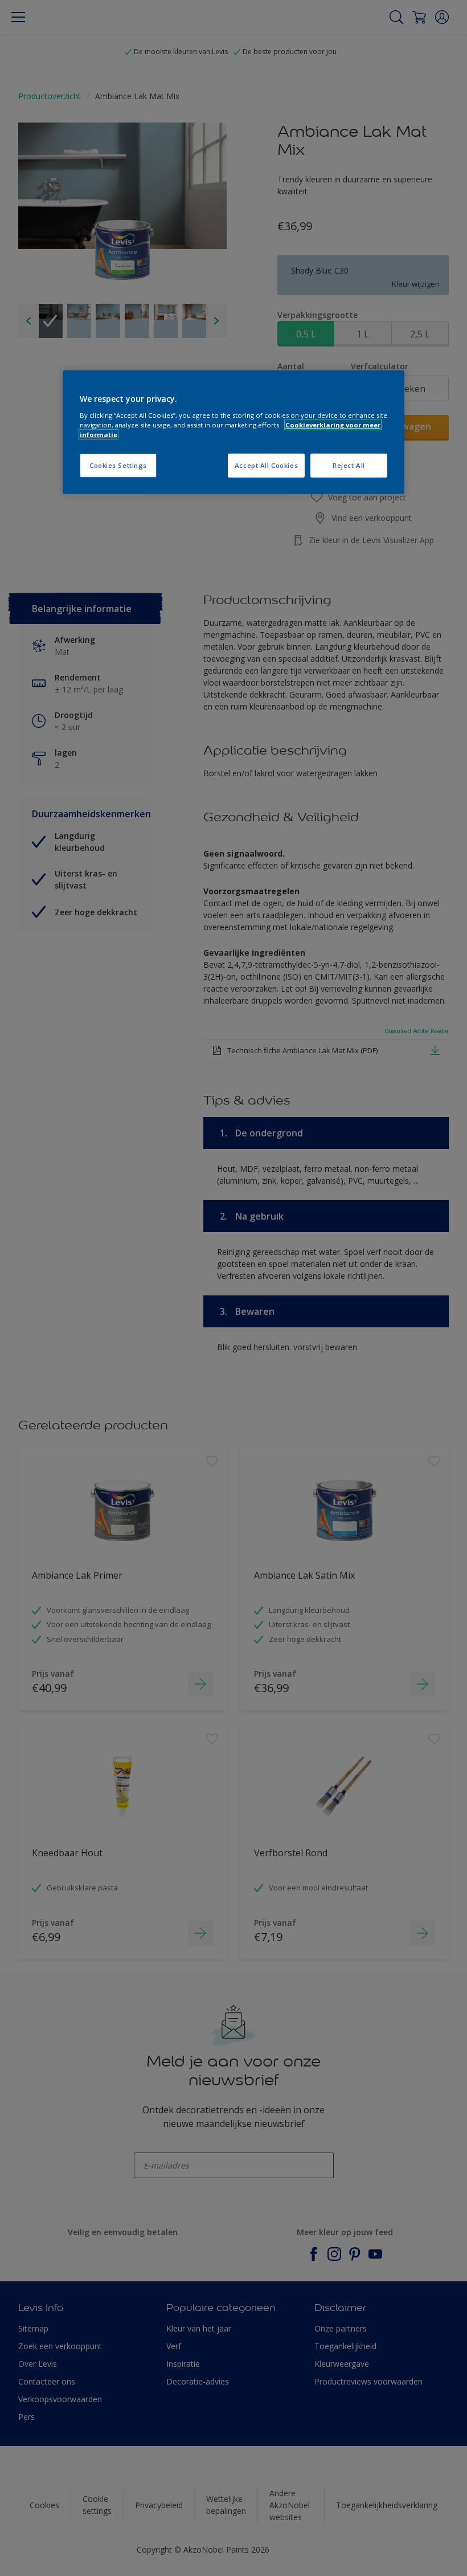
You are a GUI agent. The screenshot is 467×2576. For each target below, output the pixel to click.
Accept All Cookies (266, 465)
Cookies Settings (118, 465)
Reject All (349, 465)
